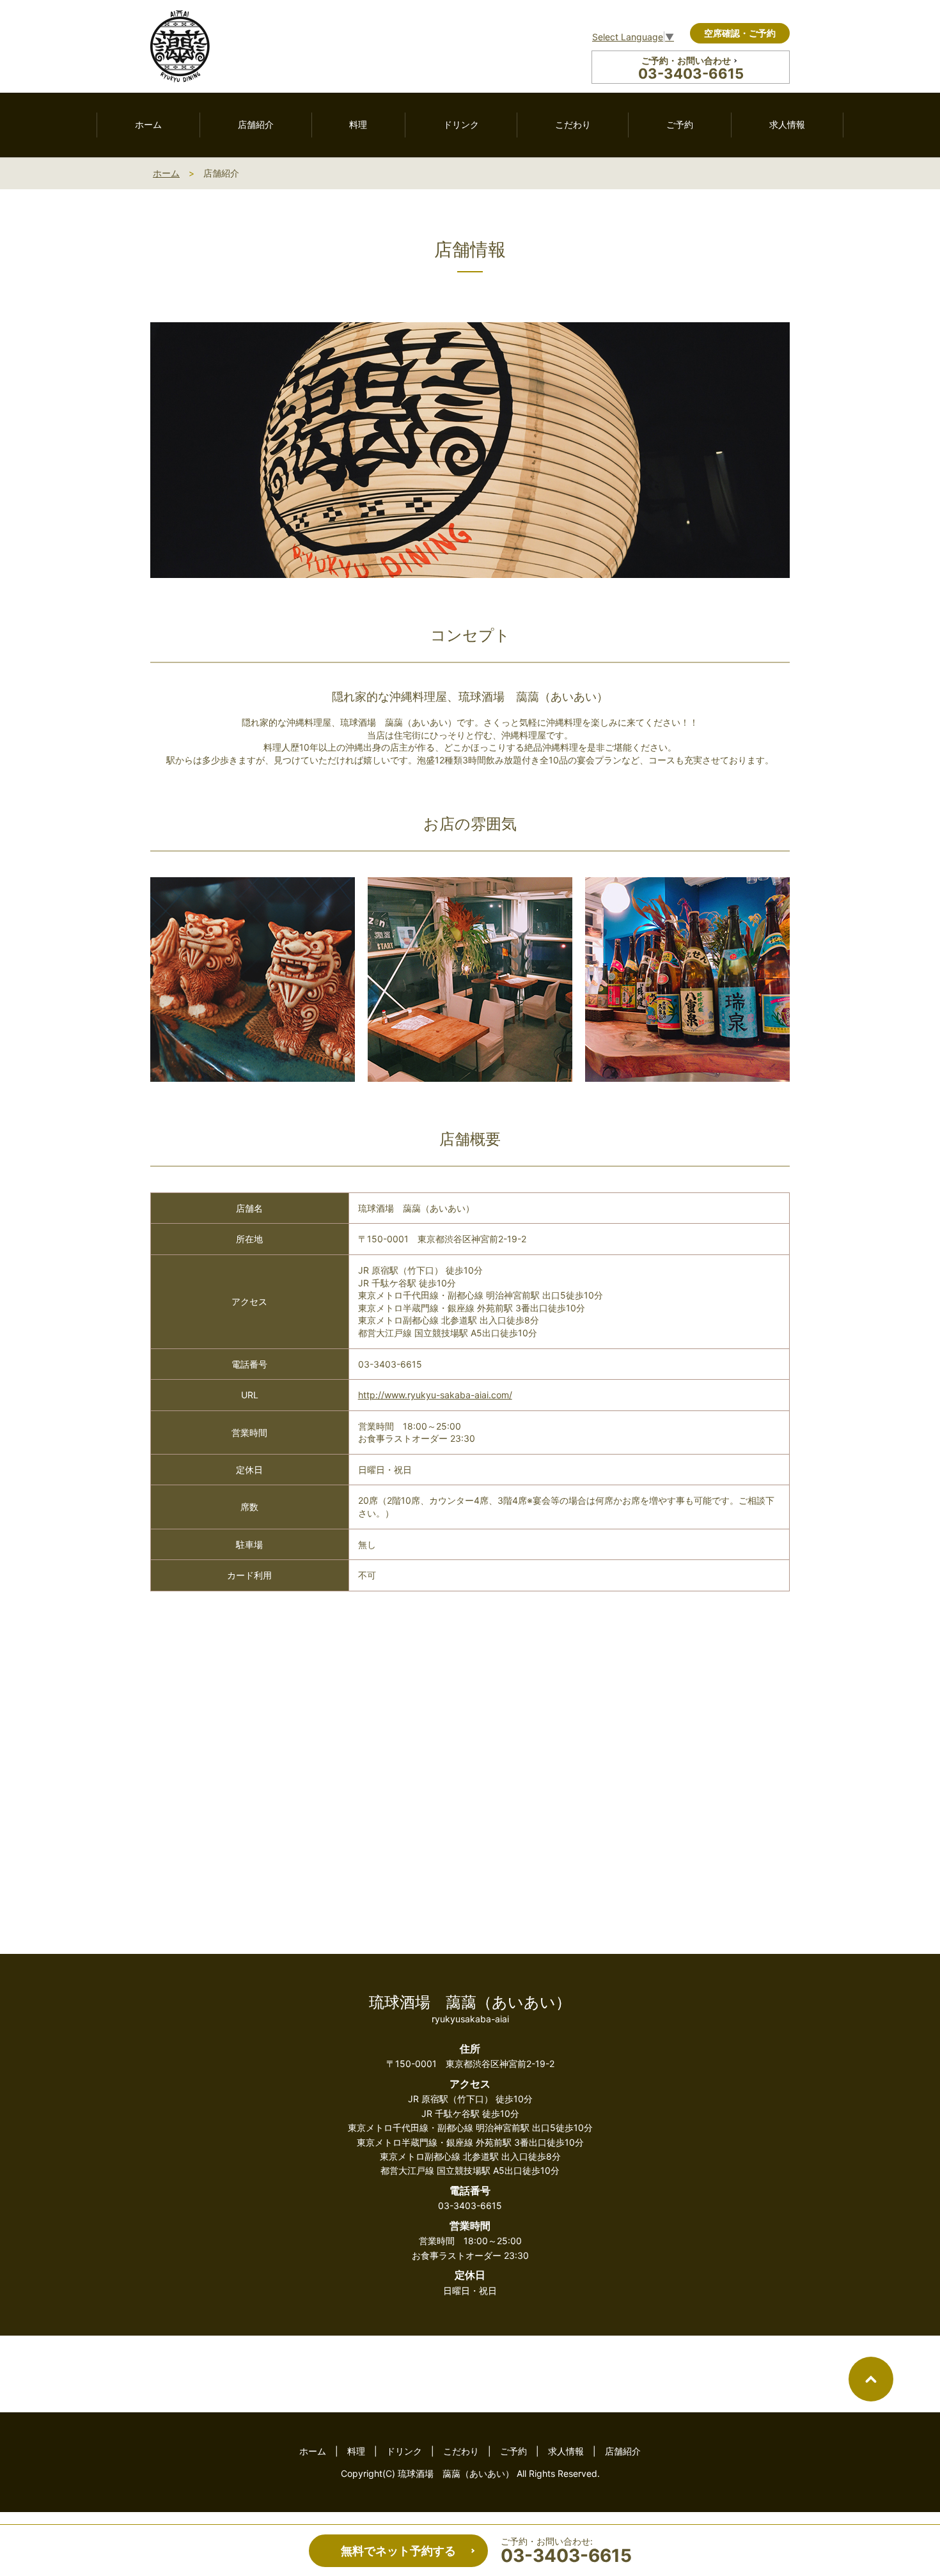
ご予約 (680, 124)
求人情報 (787, 124)
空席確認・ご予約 (740, 33)
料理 (358, 124)
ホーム (148, 124)
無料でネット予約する (398, 2551)
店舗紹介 (256, 124)
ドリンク (461, 124)
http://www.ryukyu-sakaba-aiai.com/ (435, 1395)
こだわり (573, 124)
